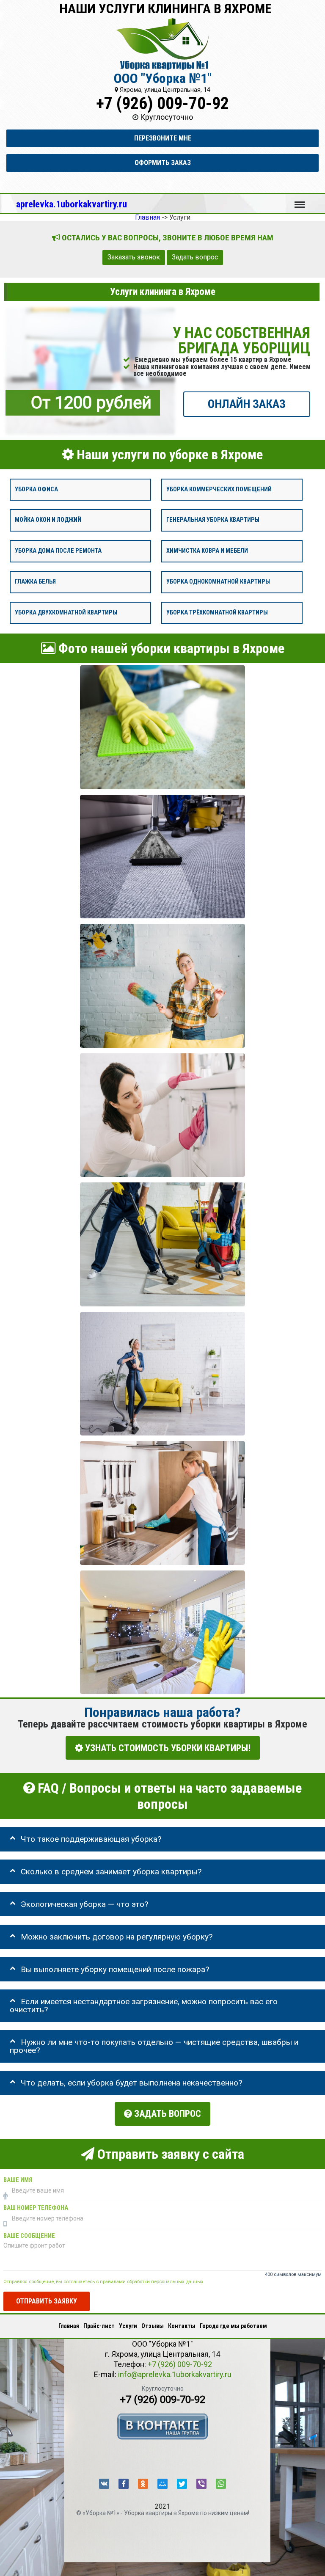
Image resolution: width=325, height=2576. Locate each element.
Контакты (182, 2326)
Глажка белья (35, 582)
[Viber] (201, 2484)
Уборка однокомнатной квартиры (218, 582)
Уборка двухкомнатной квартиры (66, 612)
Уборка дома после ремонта (58, 551)
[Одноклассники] (143, 2484)
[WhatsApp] (221, 2484)
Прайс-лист (99, 2326)
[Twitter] (182, 2484)
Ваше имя (18, 2180)
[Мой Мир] (162, 2484)
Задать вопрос (195, 257)
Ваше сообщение (29, 2236)
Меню (300, 201)
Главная (69, 2326)
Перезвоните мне (163, 138)
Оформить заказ (163, 163)
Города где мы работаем (233, 2326)
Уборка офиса (36, 489)
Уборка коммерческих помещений (219, 489)
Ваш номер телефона (36, 2208)
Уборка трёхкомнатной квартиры (217, 612)
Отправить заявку (47, 2301)
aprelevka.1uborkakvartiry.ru (72, 204)
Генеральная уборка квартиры (213, 520)
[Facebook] (124, 2484)
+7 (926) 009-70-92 (162, 103)
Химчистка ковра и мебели (207, 551)
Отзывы (153, 2326)
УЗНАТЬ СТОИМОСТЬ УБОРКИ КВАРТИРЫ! (167, 1748)
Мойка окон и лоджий (48, 520)
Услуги (128, 2326)
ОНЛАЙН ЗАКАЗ (247, 404)
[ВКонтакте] (104, 2484)
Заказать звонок (134, 257)
